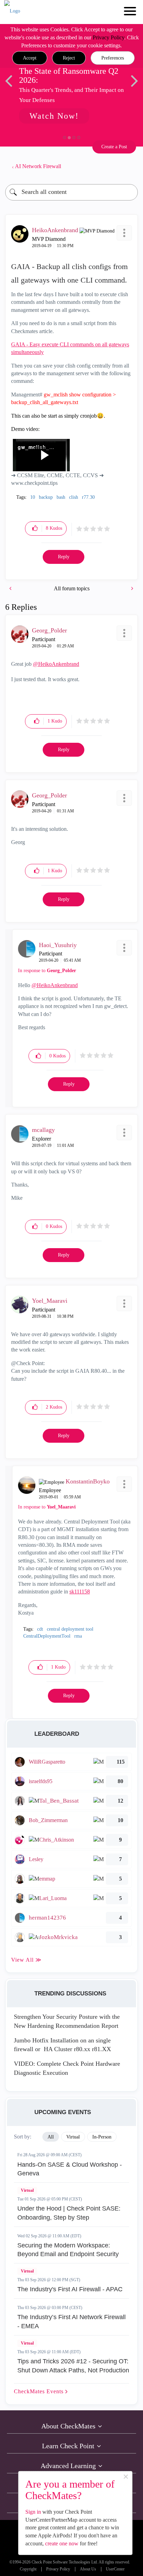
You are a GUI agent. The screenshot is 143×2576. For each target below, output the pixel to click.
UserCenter (115, 2569)
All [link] (51, 2137)
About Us (88, 2569)
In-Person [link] (102, 2137)
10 (33, 497)
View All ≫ (26, 1960)
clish (74, 497)
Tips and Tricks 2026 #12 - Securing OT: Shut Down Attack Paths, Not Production (73, 2366)
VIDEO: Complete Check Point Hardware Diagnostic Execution (67, 2068)
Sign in (33, 2512)
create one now (62, 2543)
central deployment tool (70, 1629)
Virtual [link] (73, 2137)
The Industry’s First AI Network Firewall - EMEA (71, 2322)
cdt (40, 1629)
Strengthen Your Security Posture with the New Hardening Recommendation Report (67, 2021)
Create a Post (114, 147)
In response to (47, 971)
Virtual (27, 2190)
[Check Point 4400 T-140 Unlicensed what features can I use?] (132, 588)
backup (46, 497)
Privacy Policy (108, 37)
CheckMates (40, 2391)
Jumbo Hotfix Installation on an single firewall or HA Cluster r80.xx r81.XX (62, 2045)
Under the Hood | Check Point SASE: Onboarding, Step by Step (69, 2213)
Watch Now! (54, 116)
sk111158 (80, 1592)
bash (61, 497)
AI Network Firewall (38, 166)
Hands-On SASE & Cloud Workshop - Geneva (70, 2169)
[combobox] (71, 192)
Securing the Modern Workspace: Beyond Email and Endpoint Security (68, 2250)
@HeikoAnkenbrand (56, 664)
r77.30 (88, 497)
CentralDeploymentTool (47, 1636)
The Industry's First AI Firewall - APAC (70, 2289)
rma (78, 1636)
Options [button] (129, 166)
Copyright (28, 2569)
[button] (30, 58)
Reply (64, 557)
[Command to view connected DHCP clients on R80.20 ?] (11, 588)
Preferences (113, 58)
